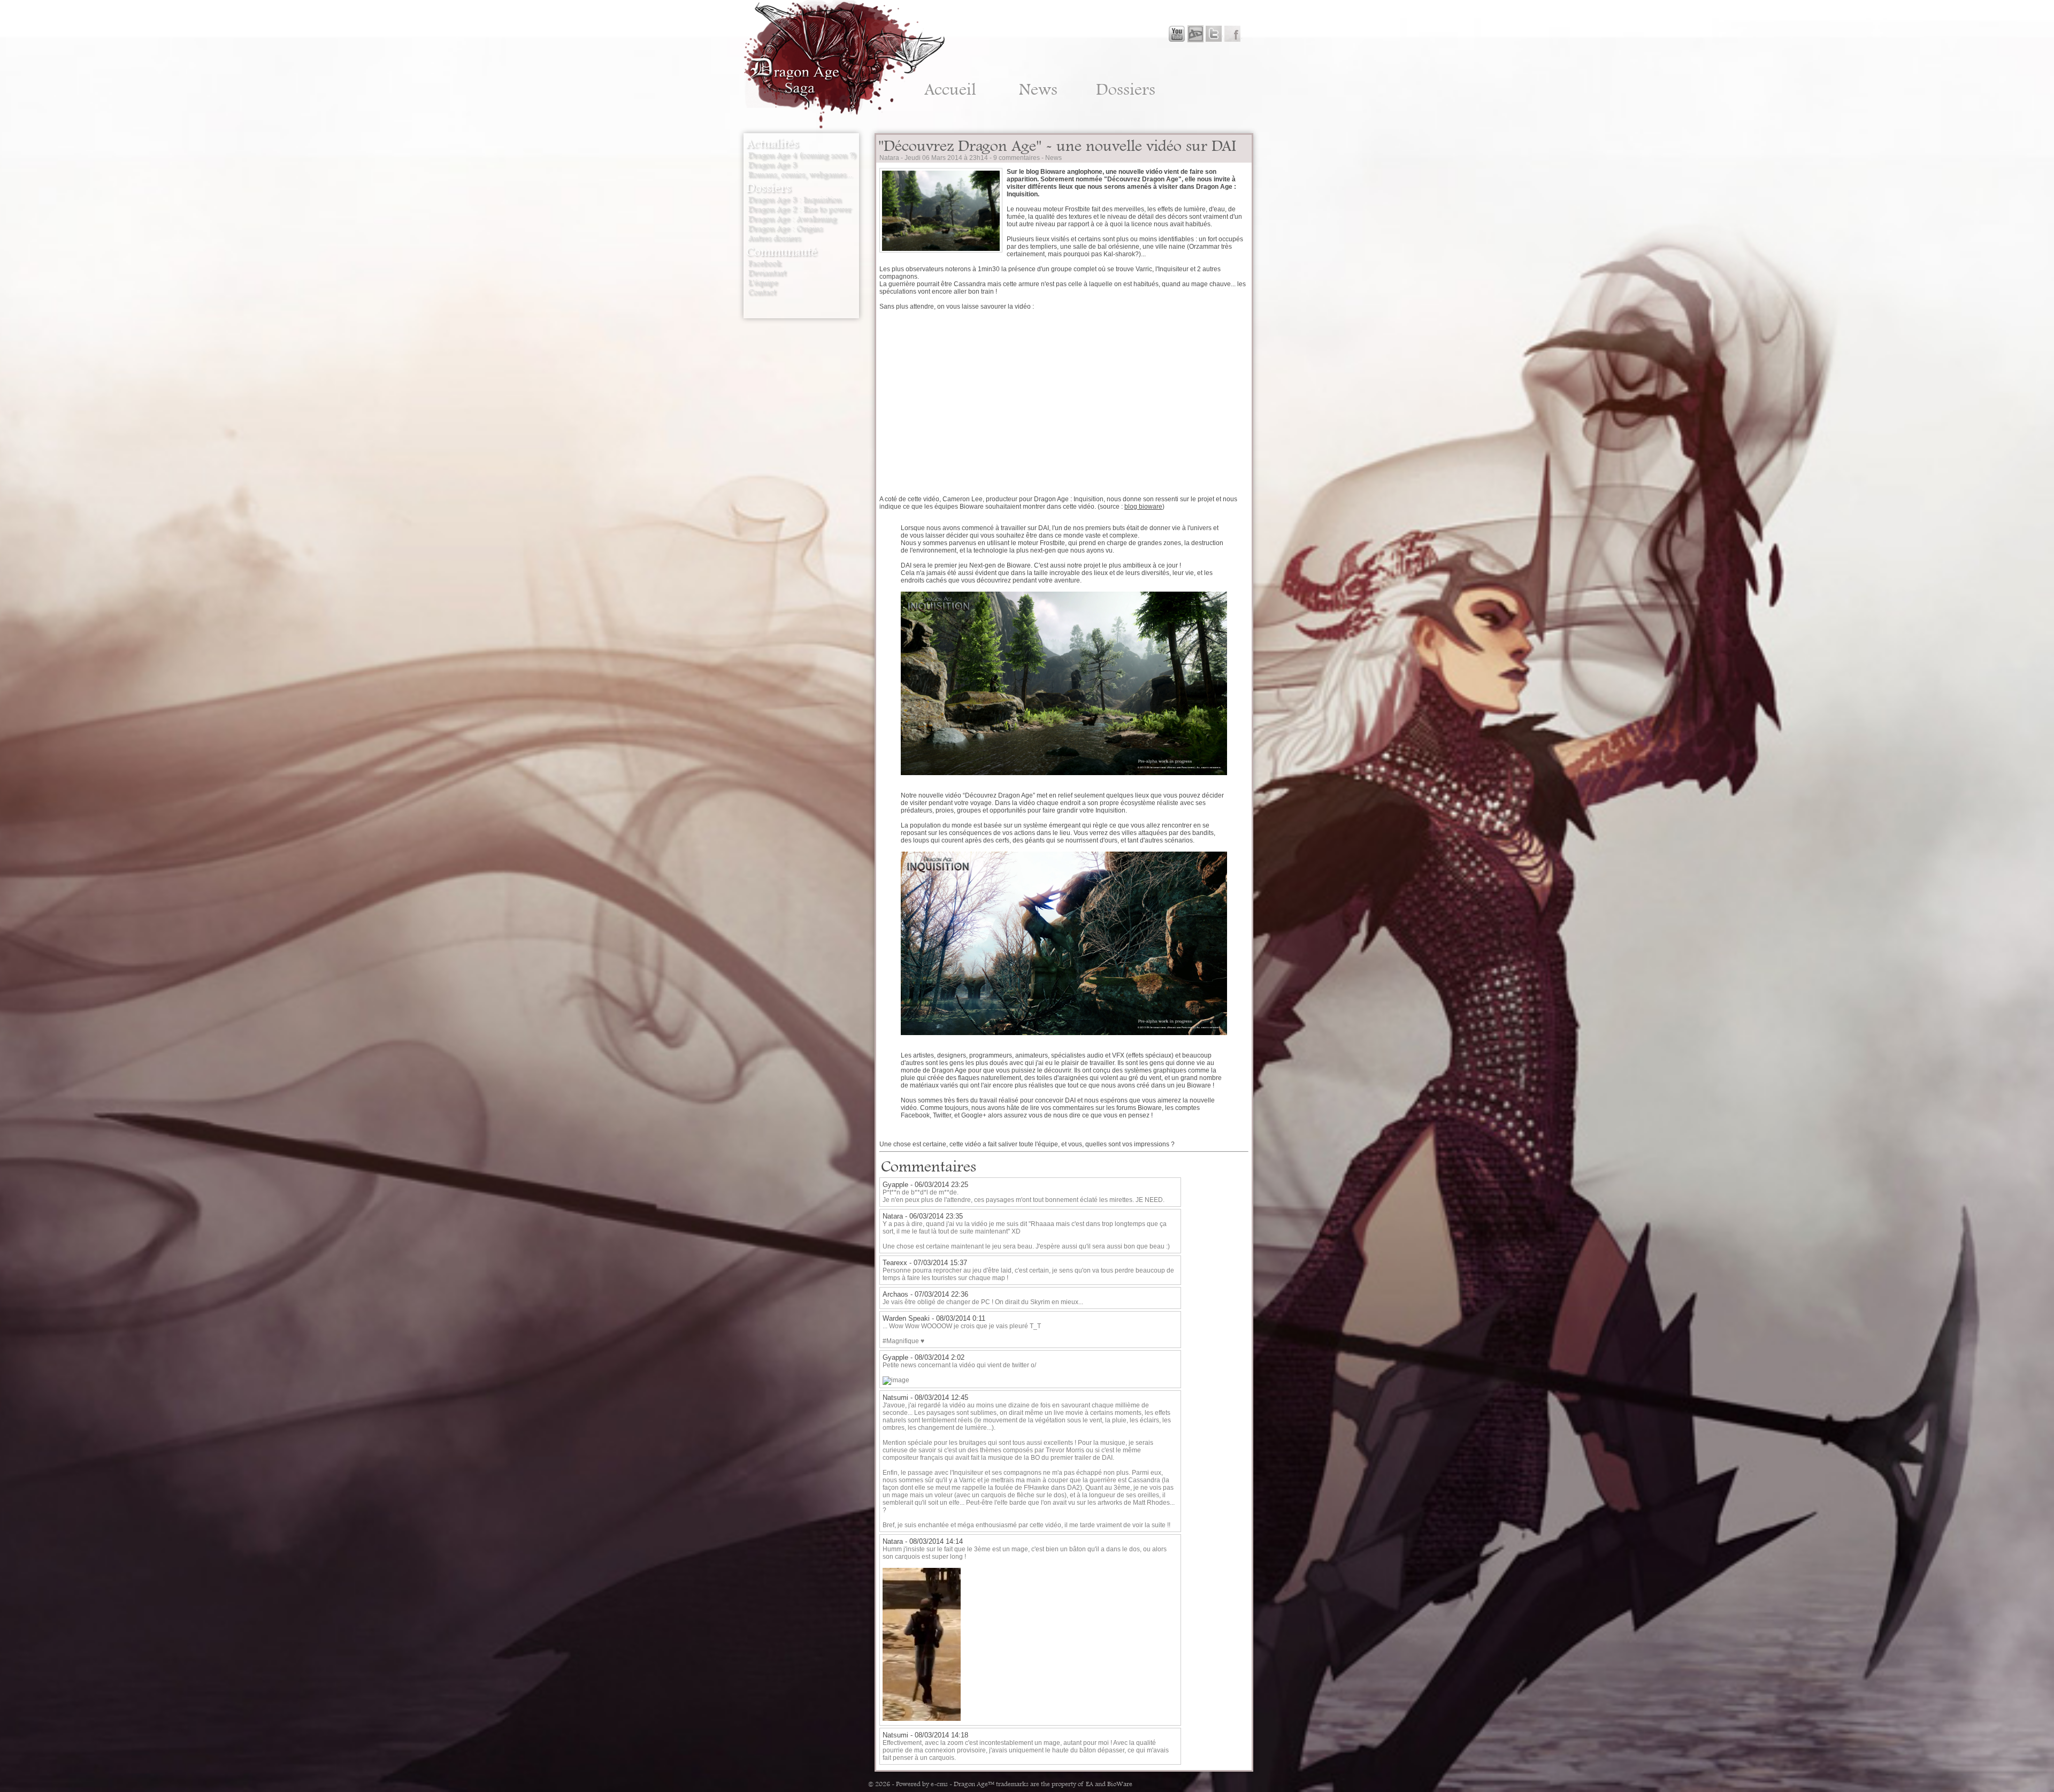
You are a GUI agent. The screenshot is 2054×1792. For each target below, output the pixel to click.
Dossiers (1126, 89)
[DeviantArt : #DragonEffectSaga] (1195, 34)
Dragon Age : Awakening (792, 219)
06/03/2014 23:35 (936, 1216)
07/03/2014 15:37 (940, 1263)
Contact (762, 292)
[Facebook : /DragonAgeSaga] (1232, 34)
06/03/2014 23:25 (941, 1185)
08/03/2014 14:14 (936, 1541)
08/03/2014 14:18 (941, 1735)
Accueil (950, 89)
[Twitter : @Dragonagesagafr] (1213, 34)
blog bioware (1143, 507)
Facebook (765, 263)
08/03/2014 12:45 (941, 1397)
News (1038, 89)
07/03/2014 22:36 (941, 1294)
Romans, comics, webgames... (800, 174)
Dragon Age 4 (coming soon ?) (802, 155)
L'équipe (763, 282)
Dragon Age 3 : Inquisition (795, 200)
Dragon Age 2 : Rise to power (800, 209)
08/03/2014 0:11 (961, 1318)
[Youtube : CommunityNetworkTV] (1177, 34)
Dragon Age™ (974, 1784)
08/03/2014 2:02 (940, 1357)
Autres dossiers (775, 238)
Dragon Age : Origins (785, 228)
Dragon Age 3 (773, 165)
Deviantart (767, 273)
